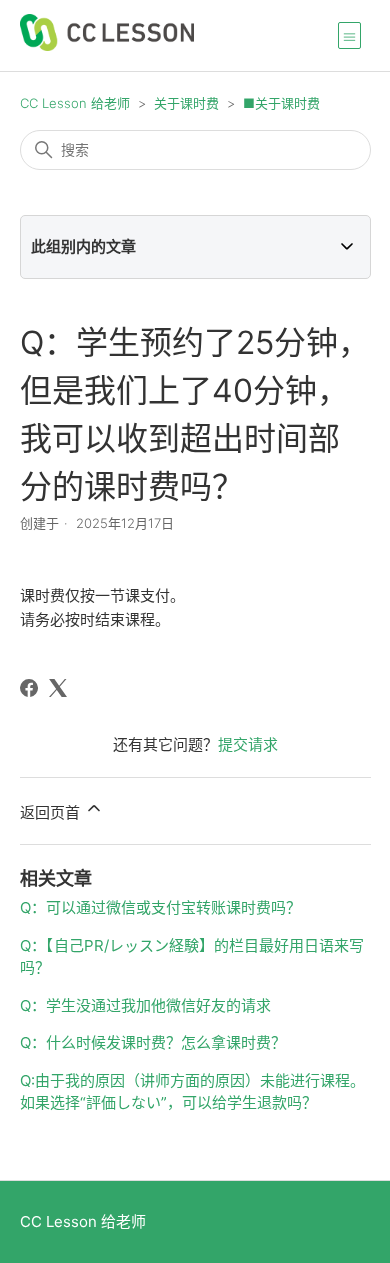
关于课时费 (186, 103)
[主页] (107, 45)
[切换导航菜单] (349, 35)
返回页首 (52, 812)
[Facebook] (29, 688)
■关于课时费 (281, 103)
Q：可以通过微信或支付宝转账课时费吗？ (160, 907)
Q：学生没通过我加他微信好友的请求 (145, 1005)
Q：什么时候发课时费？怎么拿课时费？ (153, 1042)
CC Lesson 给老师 (75, 103)
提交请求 (248, 744)
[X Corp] (58, 688)
